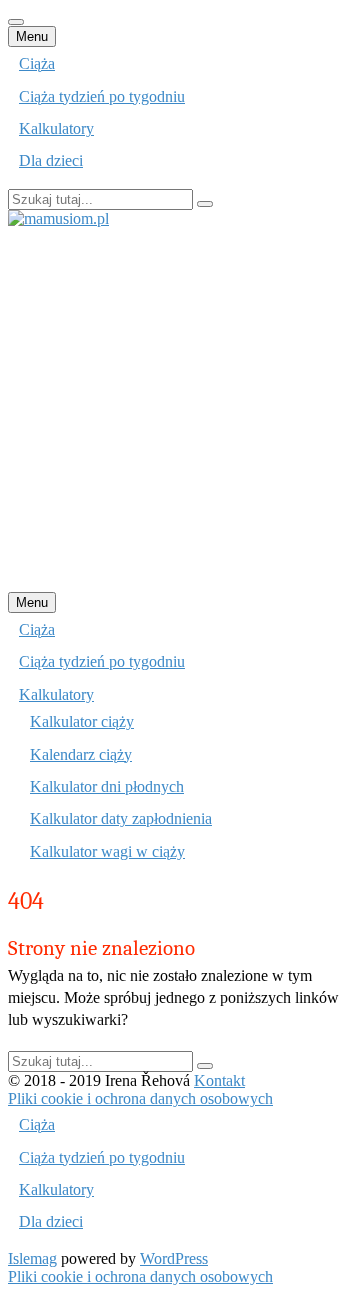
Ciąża (37, 63)
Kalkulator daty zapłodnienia (121, 818)
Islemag (32, 1258)
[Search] (205, 204)
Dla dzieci (51, 160)
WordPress (174, 1258)
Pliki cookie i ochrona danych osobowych (140, 1098)
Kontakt (219, 1080)
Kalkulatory (56, 128)
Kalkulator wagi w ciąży (107, 851)
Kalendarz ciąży (81, 754)
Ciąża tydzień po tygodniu (102, 96)
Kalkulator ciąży (82, 721)
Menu (32, 36)
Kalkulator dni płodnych (107, 786)
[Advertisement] (180, 408)
